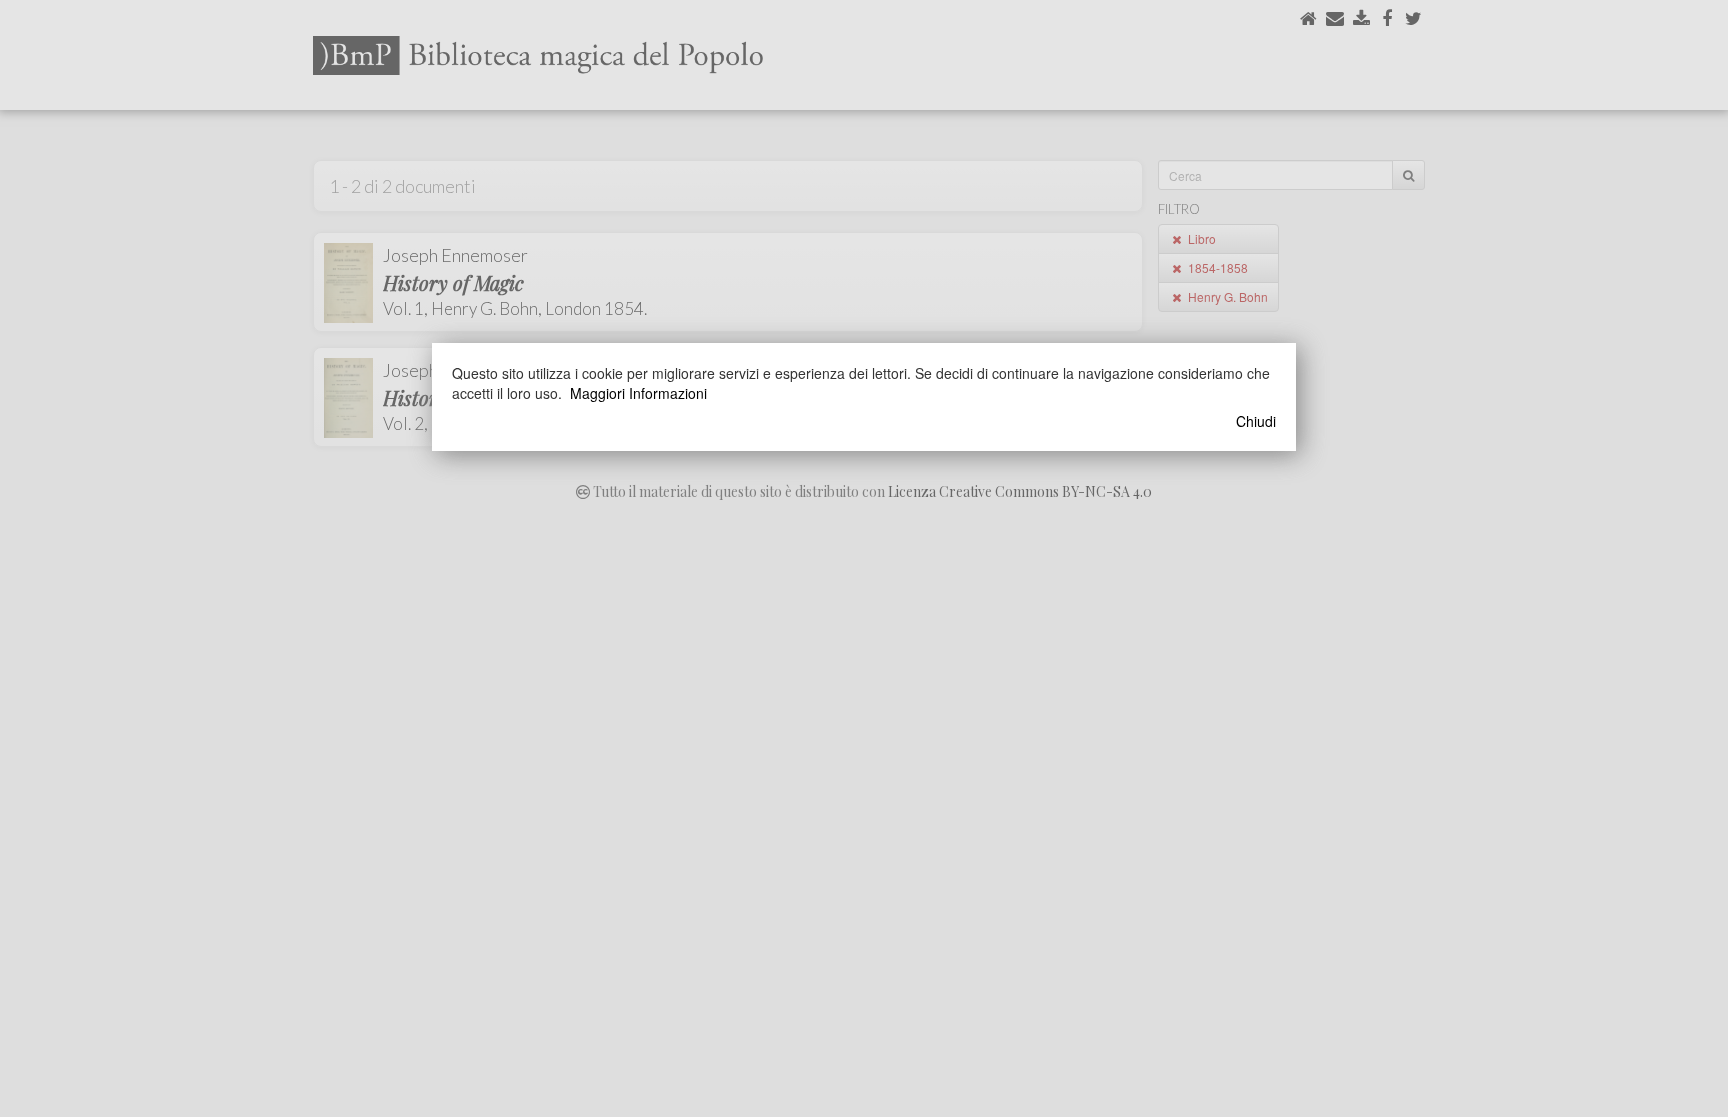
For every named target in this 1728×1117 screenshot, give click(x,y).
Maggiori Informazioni (638, 393)
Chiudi (1256, 421)
